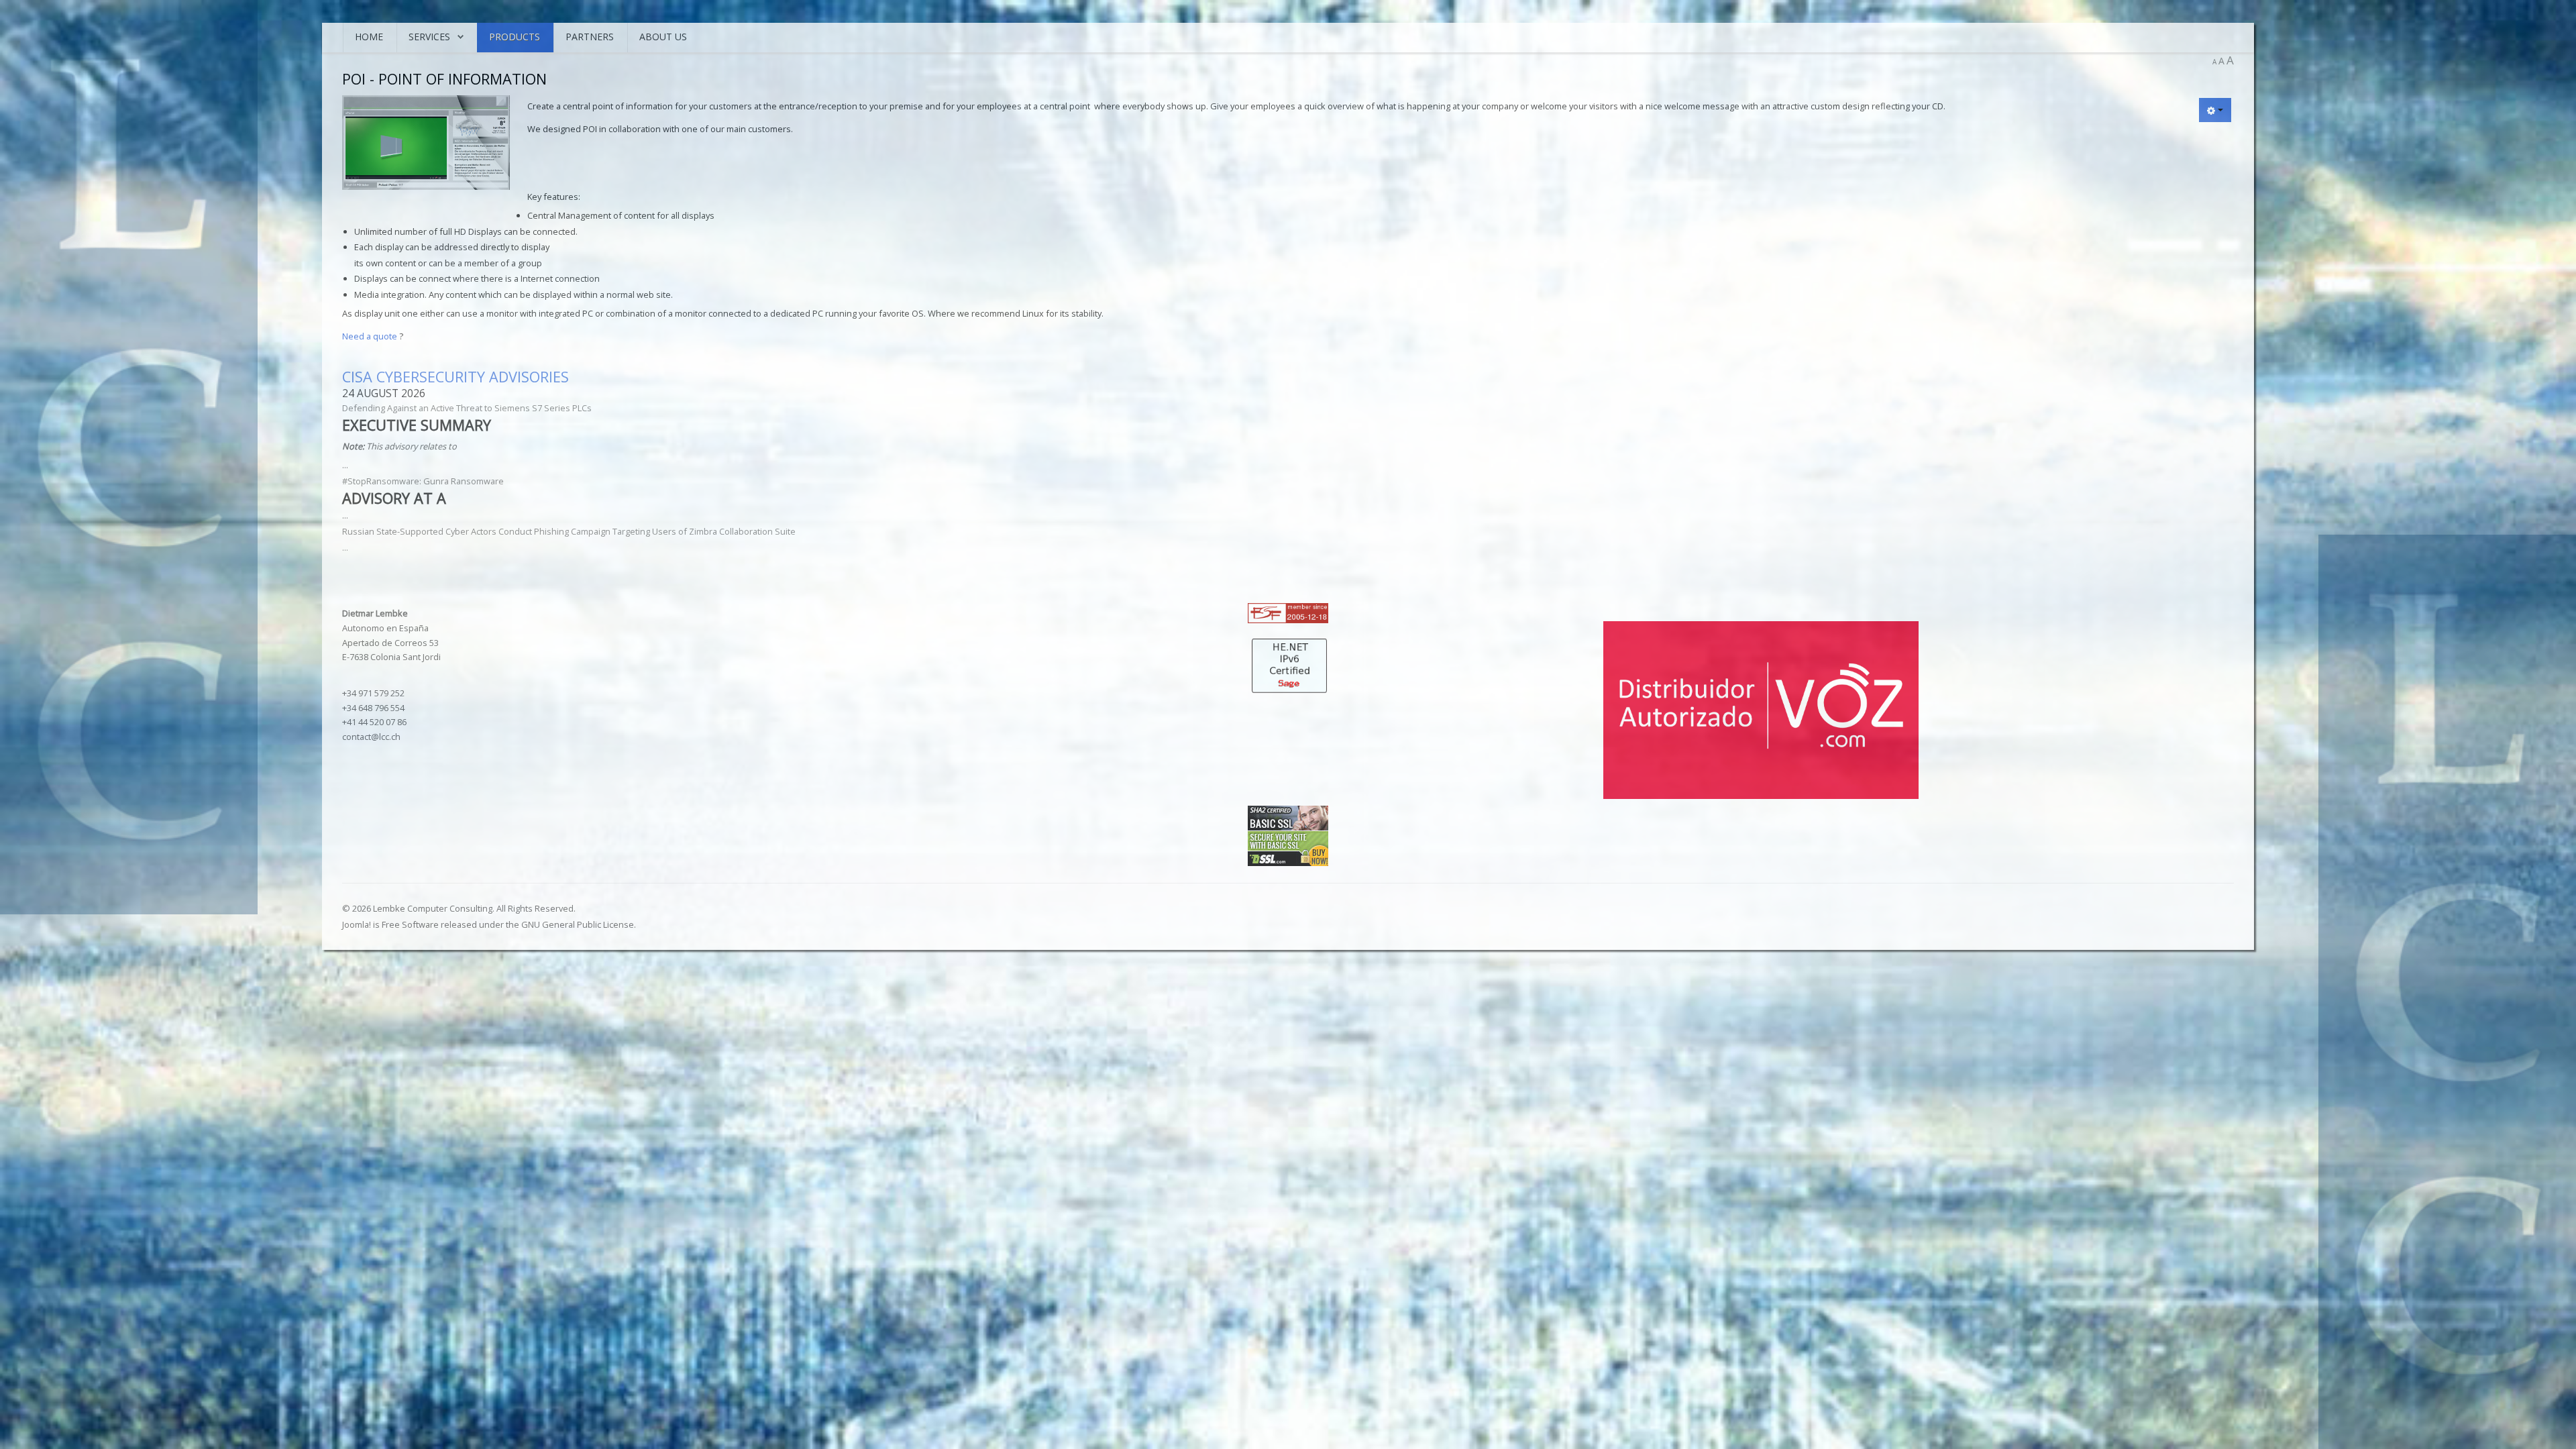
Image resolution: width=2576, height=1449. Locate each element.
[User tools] (2215, 110)
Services (429, 37)
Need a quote (371, 336)
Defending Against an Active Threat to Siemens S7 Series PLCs (467, 408)
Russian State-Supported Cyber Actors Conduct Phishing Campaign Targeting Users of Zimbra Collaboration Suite (569, 531)
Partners (590, 37)
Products (515, 37)
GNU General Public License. (579, 924)
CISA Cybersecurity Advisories (455, 377)
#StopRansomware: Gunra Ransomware (423, 481)
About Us (663, 37)
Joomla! (357, 924)
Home (369, 37)
